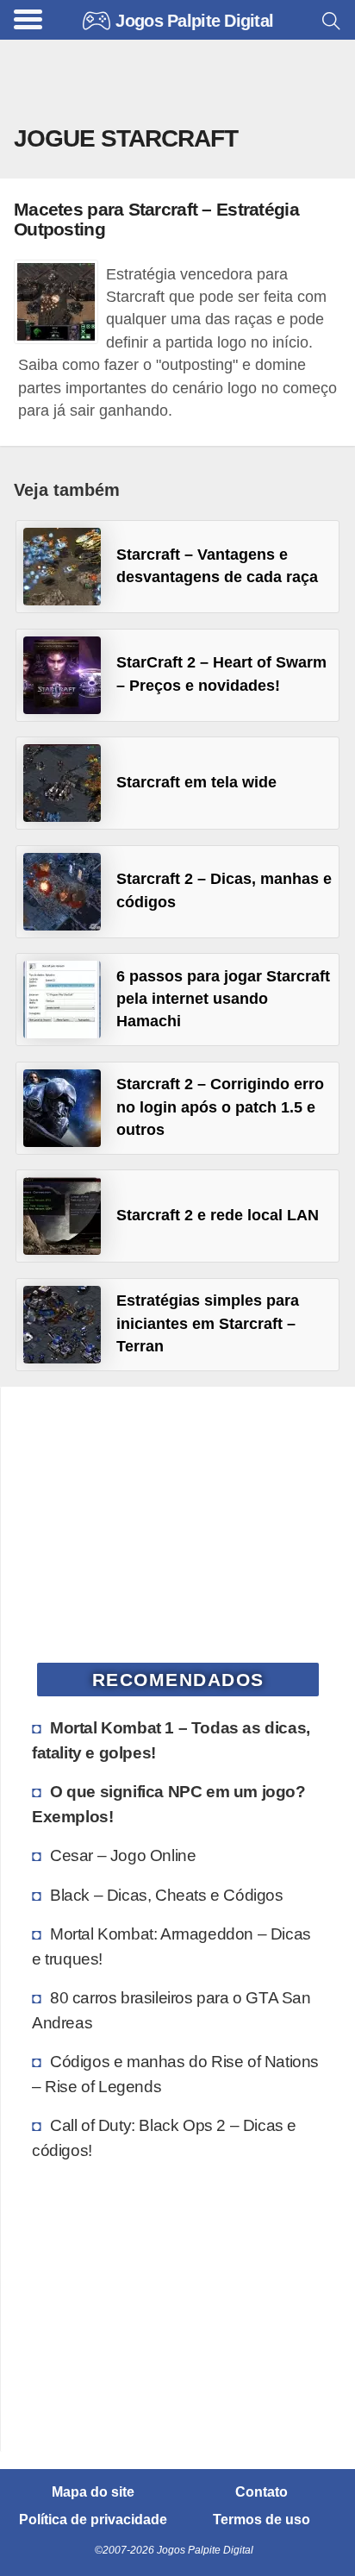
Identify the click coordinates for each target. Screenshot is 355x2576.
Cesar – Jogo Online (123, 1855)
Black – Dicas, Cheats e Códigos (167, 1895)
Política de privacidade (93, 2520)
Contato (262, 2492)
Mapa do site (93, 2492)
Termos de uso (262, 2520)
